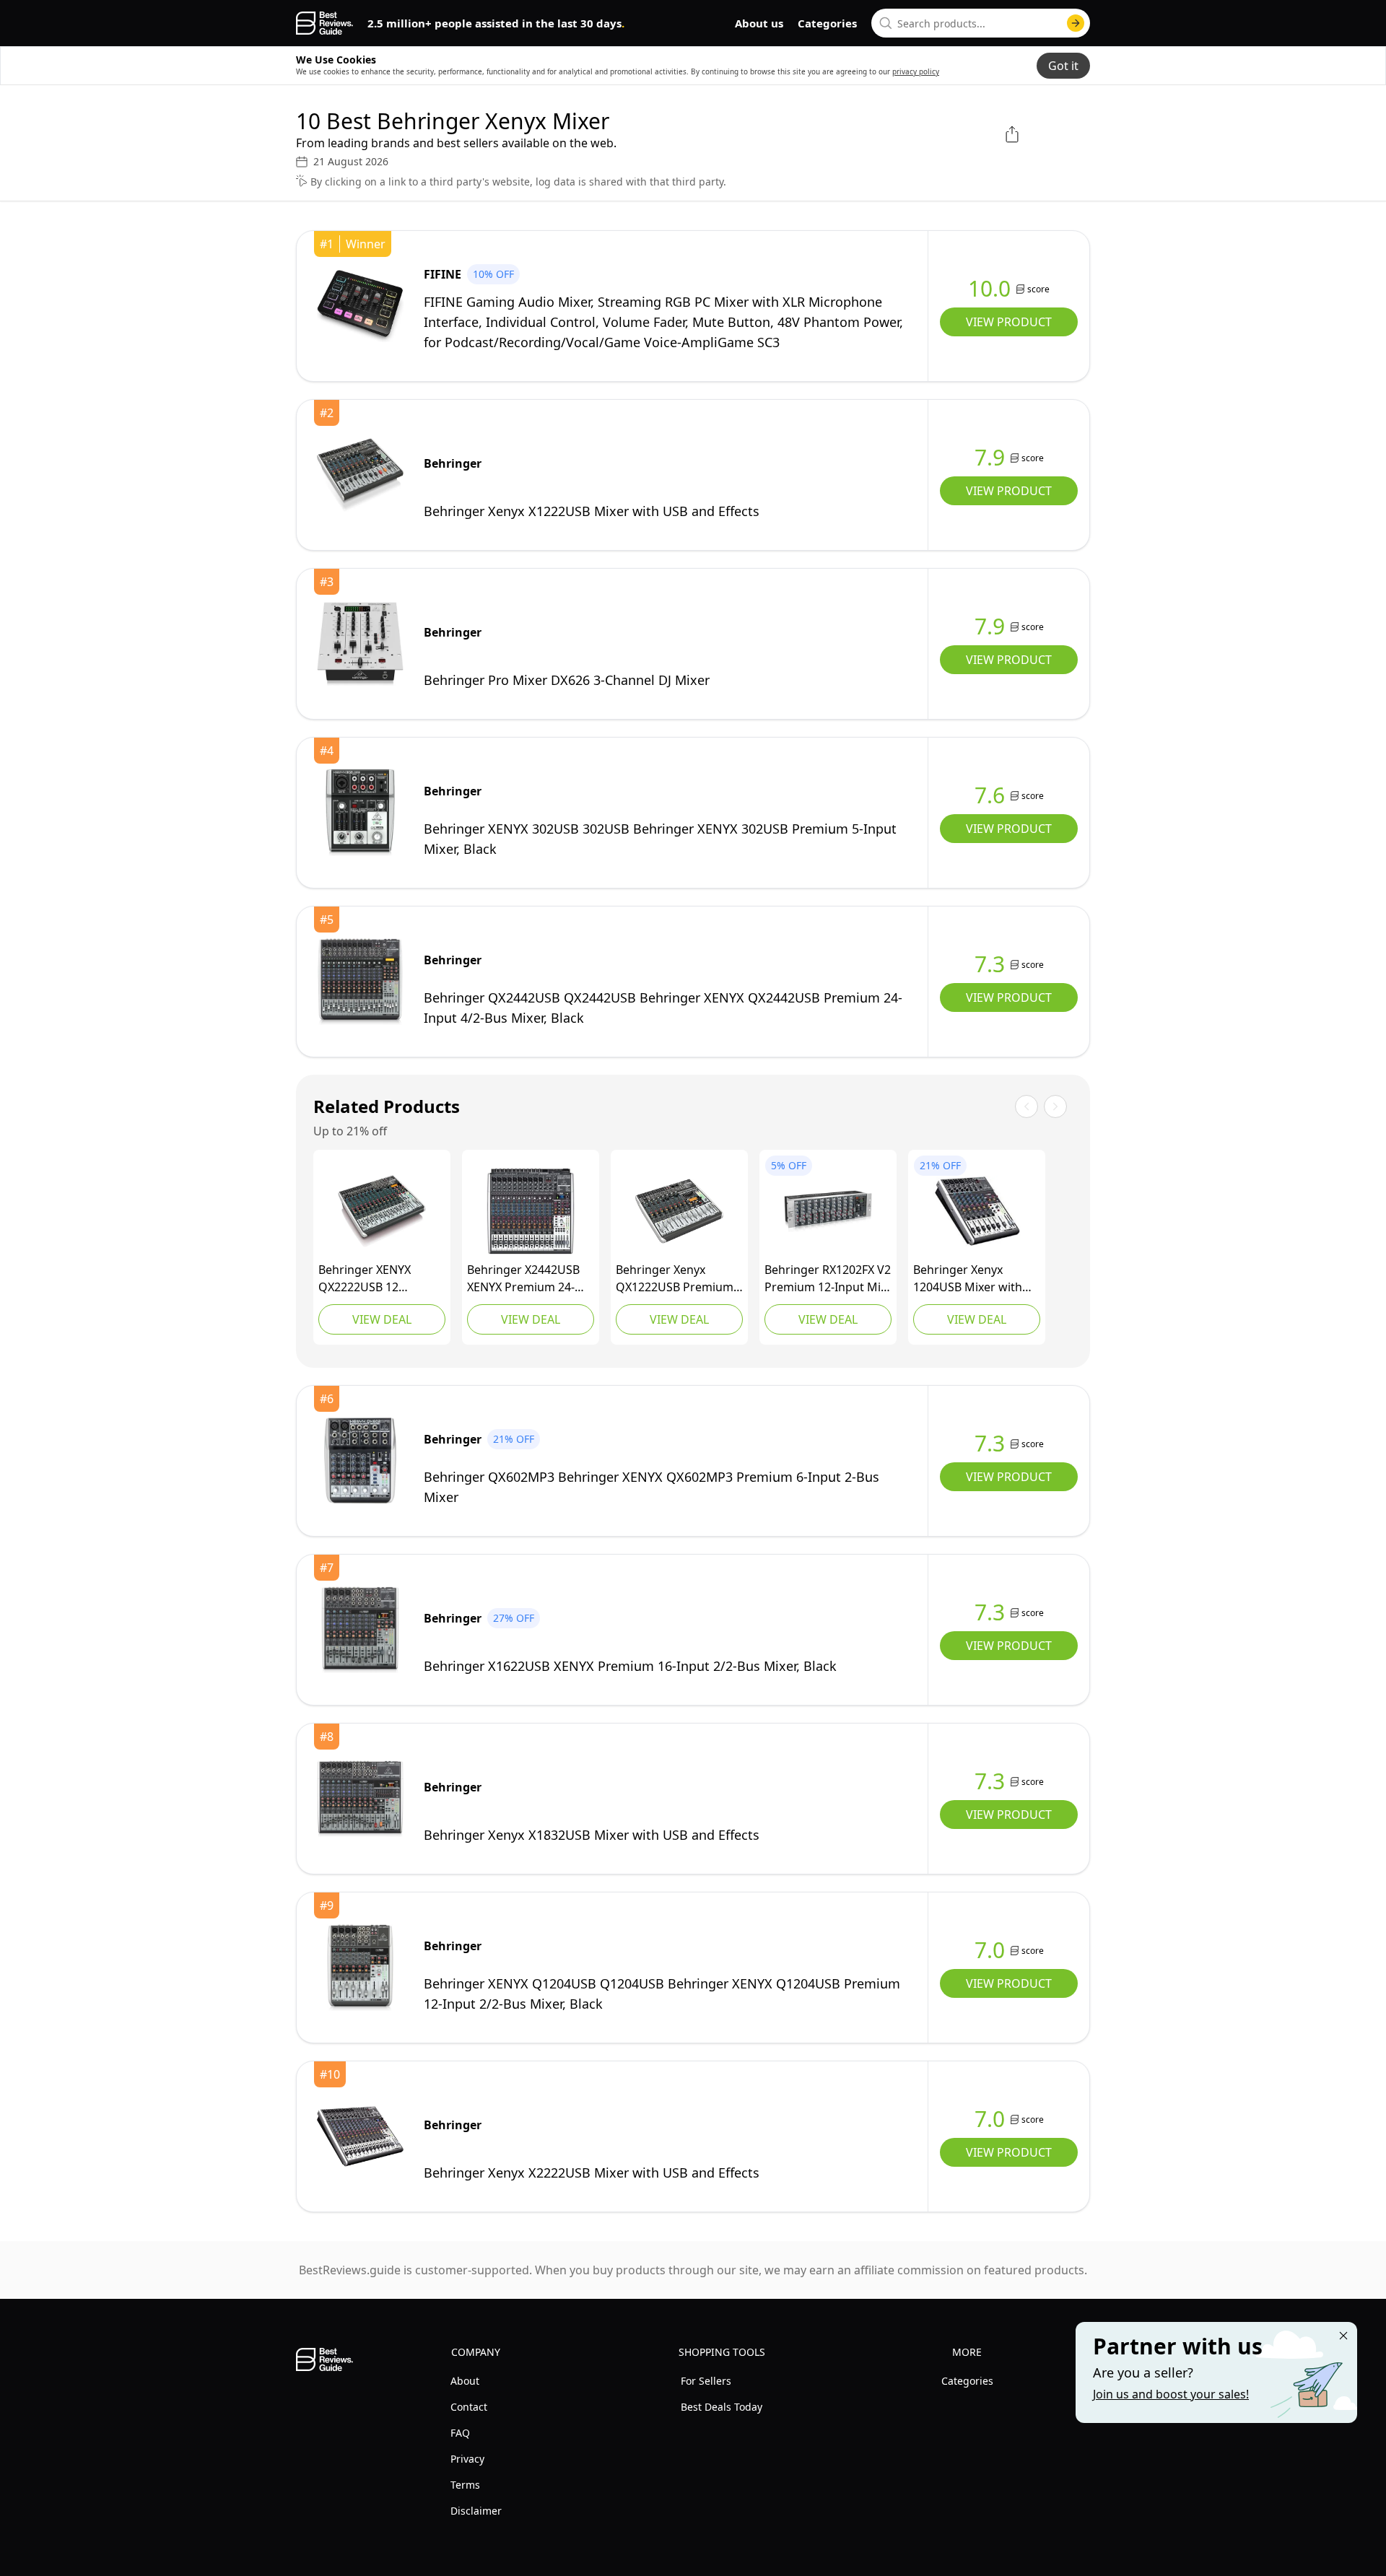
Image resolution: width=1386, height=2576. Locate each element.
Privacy (467, 2459)
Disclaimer (476, 2511)
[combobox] (981, 23)
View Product (1009, 322)
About (465, 2381)
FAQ (460, 2433)
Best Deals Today (722, 2407)
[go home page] (324, 23)
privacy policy (916, 71)
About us (759, 23)
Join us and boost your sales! (1171, 2394)
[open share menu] (1012, 134)
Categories (827, 23)
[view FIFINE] (360, 306)
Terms (465, 2485)
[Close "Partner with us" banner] (1343, 2336)
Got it (1063, 66)
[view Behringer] (360, 475)
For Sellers (706, 2381)
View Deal (382, 1319)
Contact (469, 2407)
